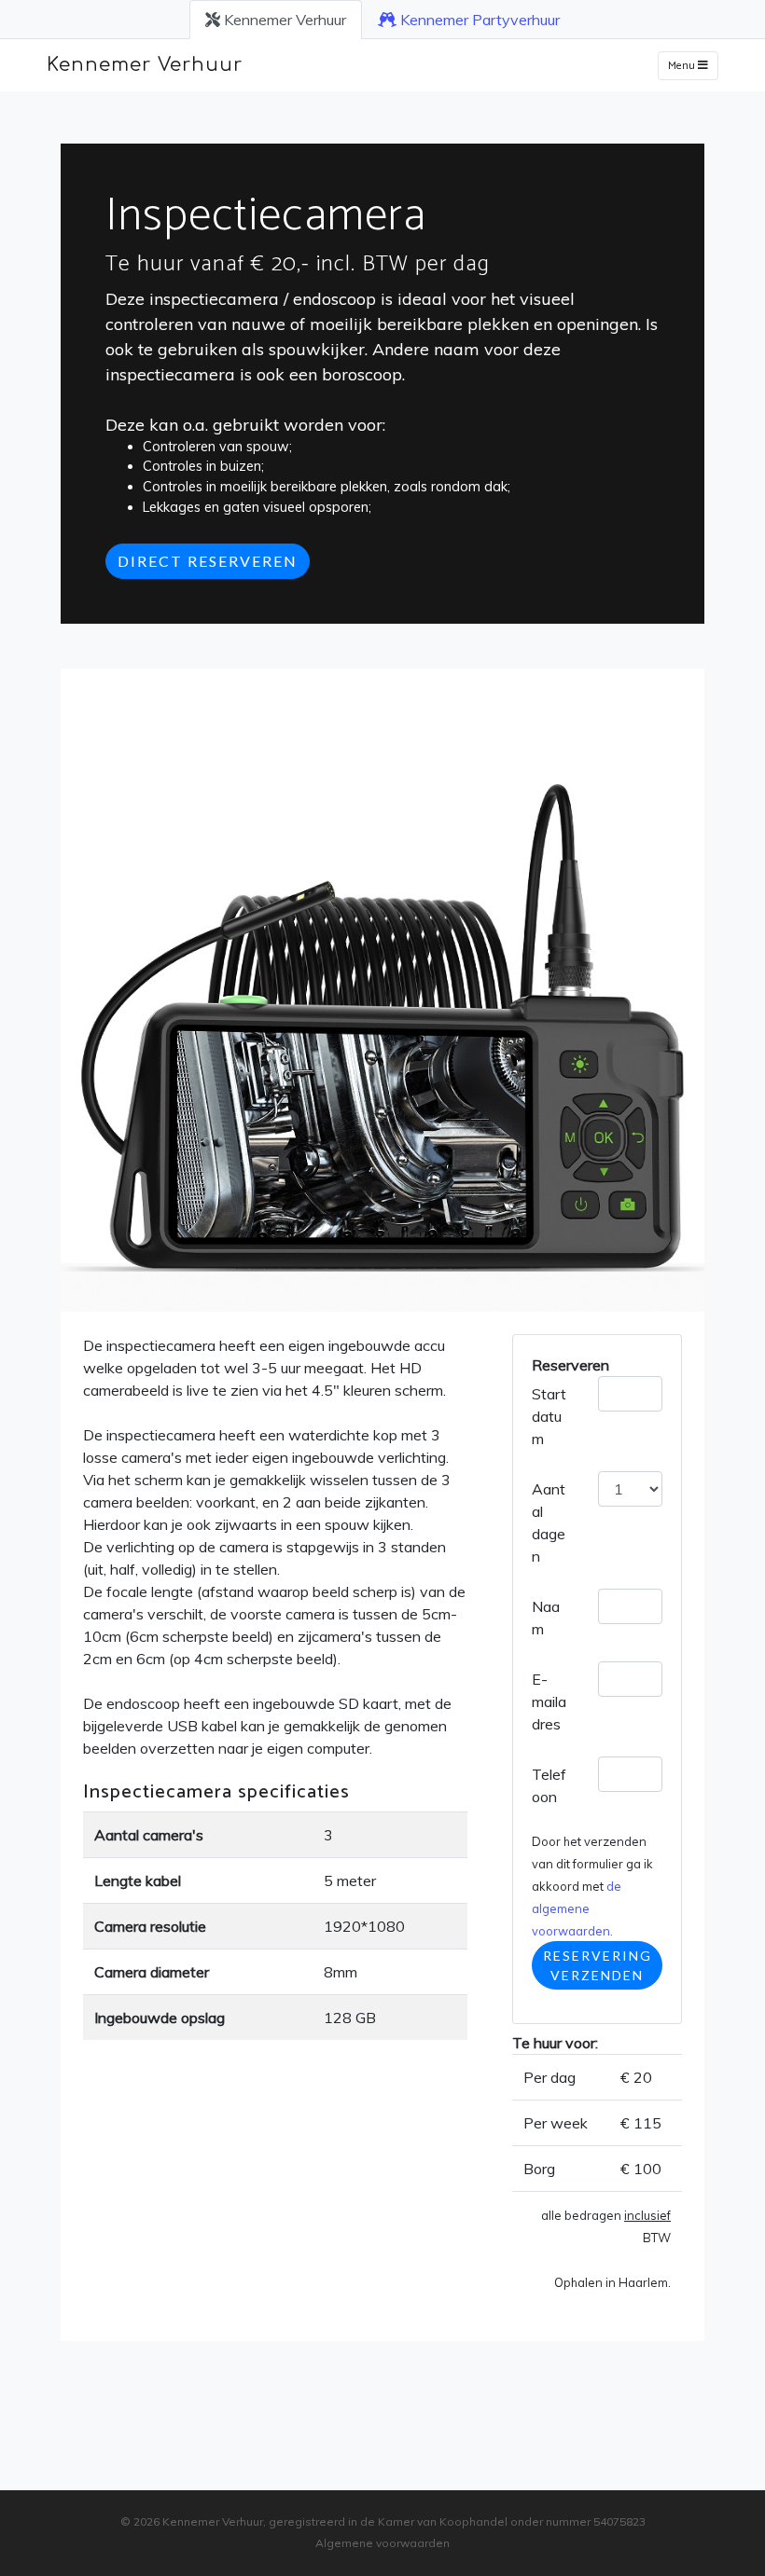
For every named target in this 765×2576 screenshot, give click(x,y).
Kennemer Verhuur (283, 20)
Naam (546, 1618)
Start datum (549, 1416)
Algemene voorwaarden (382, 2543)
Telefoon (549, 1785)
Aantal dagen (549, 1522)
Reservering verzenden (598, 1965)
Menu (683, 66)
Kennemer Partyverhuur (478, 20)
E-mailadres (549, 1701)
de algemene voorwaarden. (577, 1908)
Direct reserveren (208, 561)
